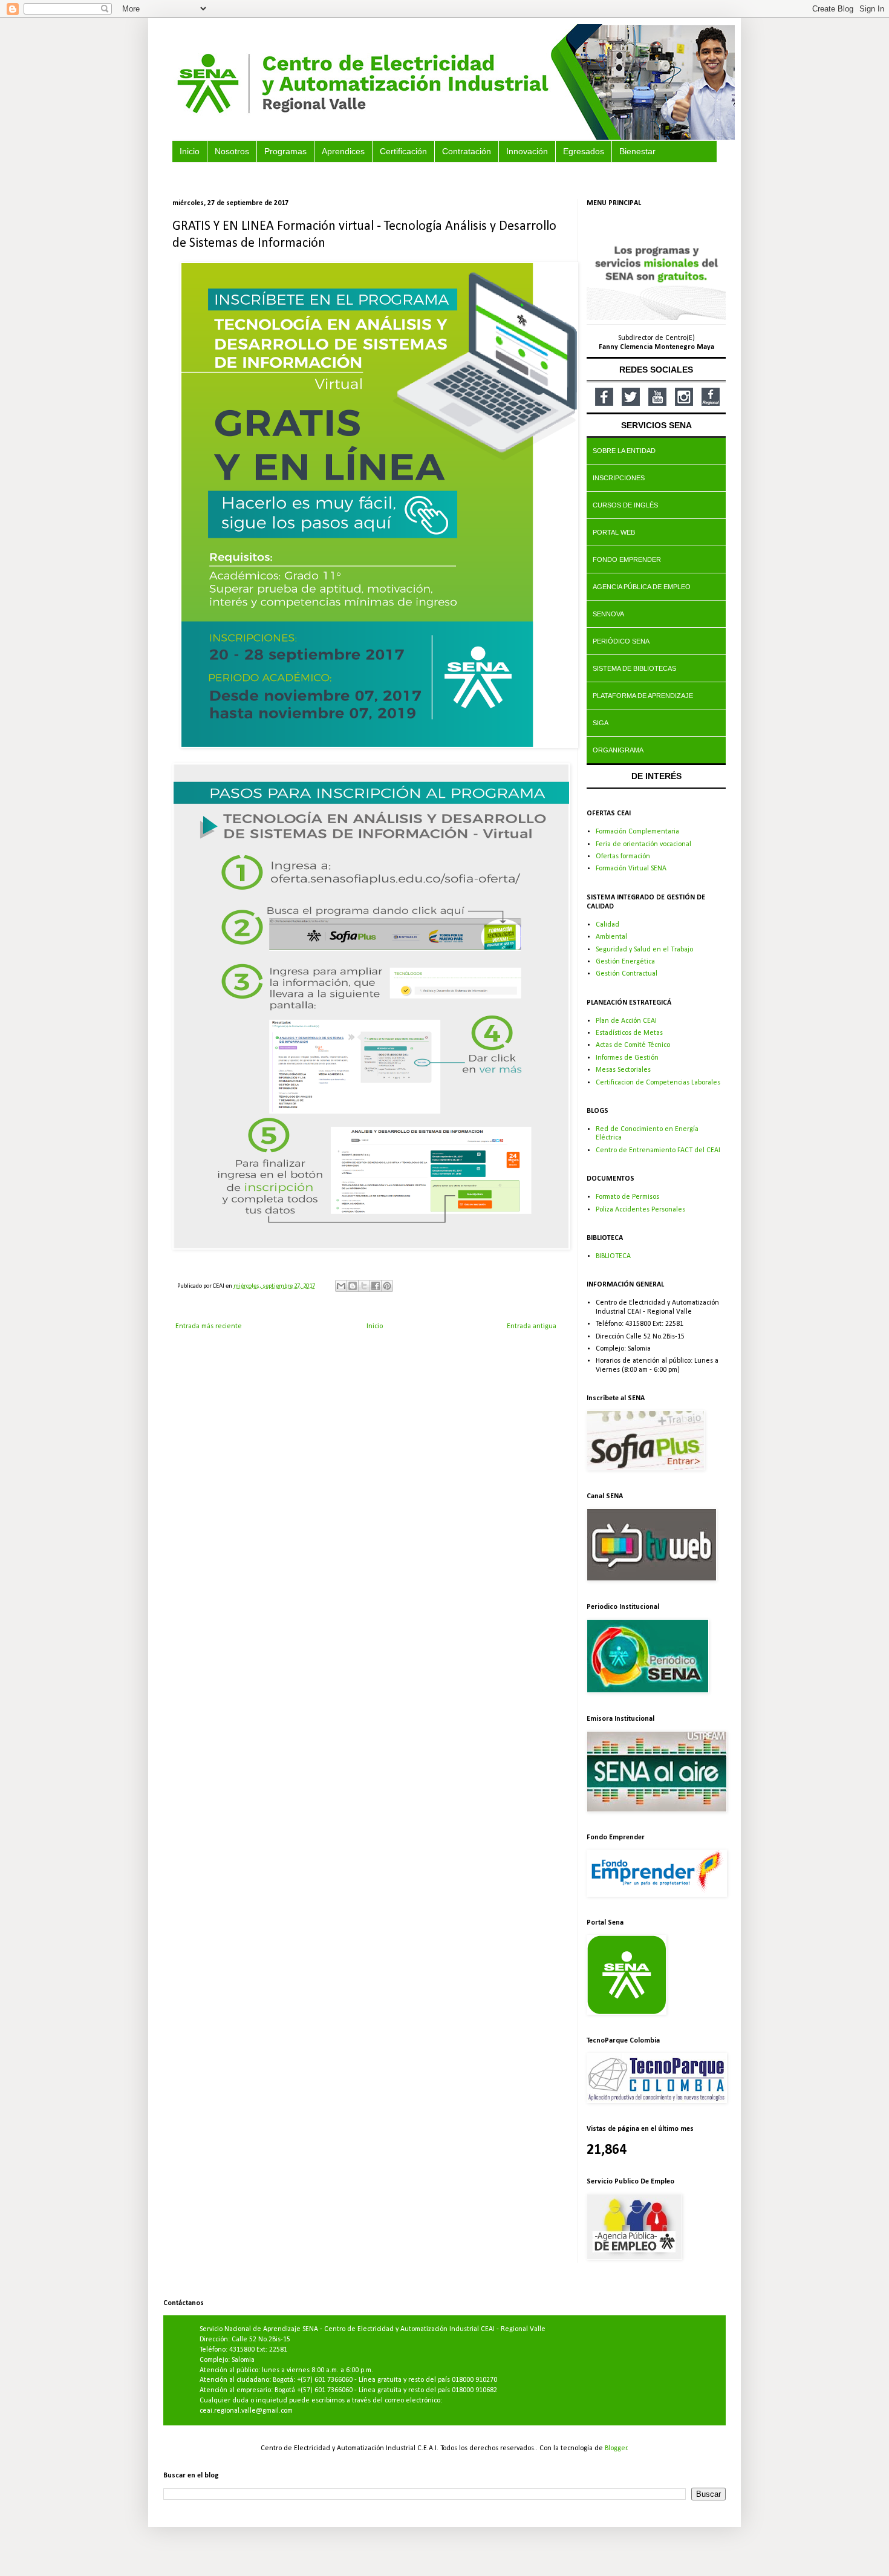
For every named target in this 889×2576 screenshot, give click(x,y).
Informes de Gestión (627, 1058)
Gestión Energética (625, 962)
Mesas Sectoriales (623, 1070)
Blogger (616, 2448)
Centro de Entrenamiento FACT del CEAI (658, 1150)
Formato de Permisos (627, 1197)
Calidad (607, 925)
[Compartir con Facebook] (376, 1286)
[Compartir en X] (364, 1286)
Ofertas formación (623, 856)
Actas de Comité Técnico (633, 1045)
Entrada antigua (532, 1326)
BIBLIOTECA (613, 1256)
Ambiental (611, 937)
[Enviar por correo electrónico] (341, 1286)
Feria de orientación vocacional (643, 844)
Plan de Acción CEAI (626, 1021)
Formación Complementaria (637, 832)
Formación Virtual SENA (631, 869)
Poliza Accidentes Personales (640, 1210)
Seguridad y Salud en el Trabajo (644, 950)
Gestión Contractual (627, 974)
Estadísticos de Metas (629, 1033)
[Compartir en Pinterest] (387, 1286)
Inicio (375, 1326)
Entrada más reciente (209, 1326)
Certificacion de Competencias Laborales (658, 1083)
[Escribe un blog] (353, 1286)
